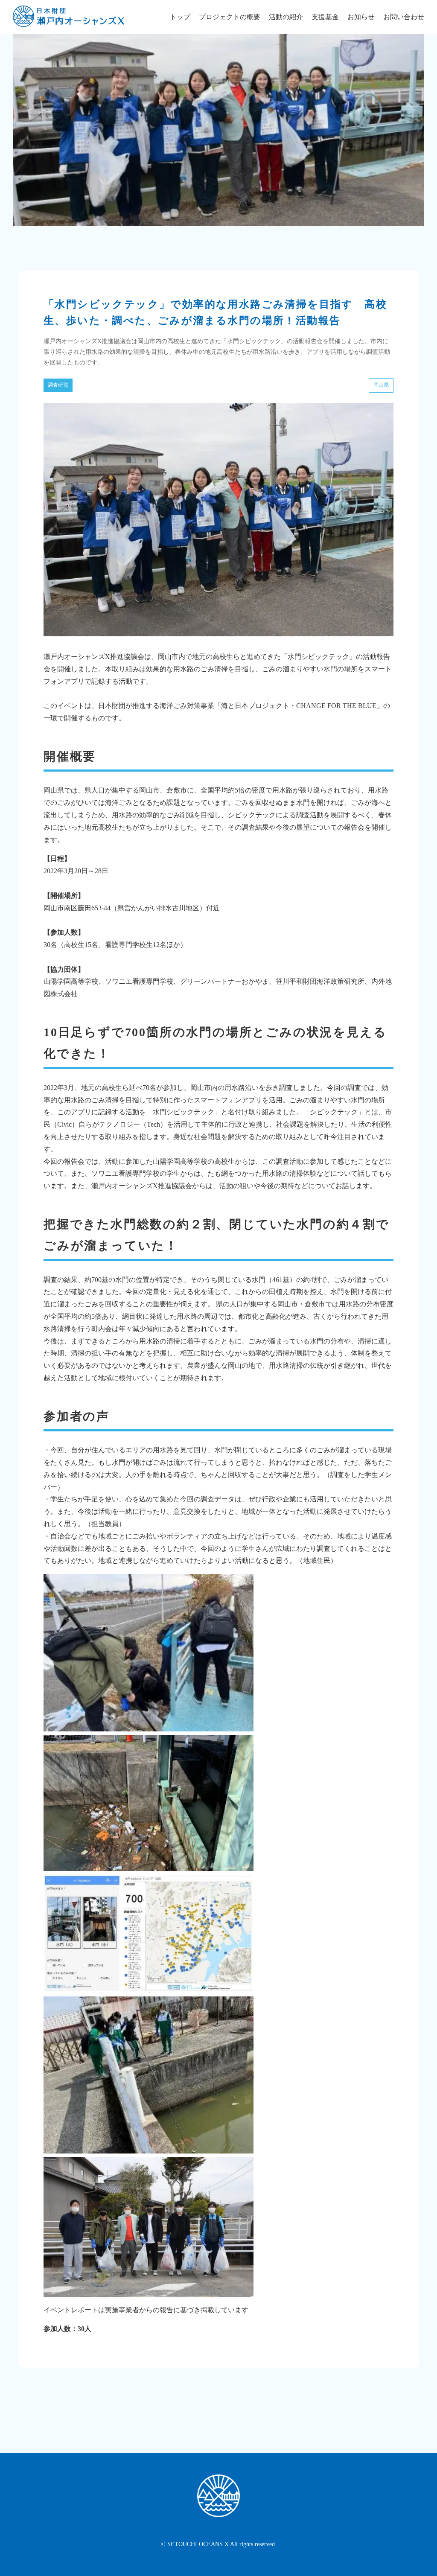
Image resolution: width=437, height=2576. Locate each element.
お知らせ (361, 17)
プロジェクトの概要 (230, 17)
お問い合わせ (404, 17)
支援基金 (325, 17)
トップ (180, 17)
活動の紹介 (286, 17)
